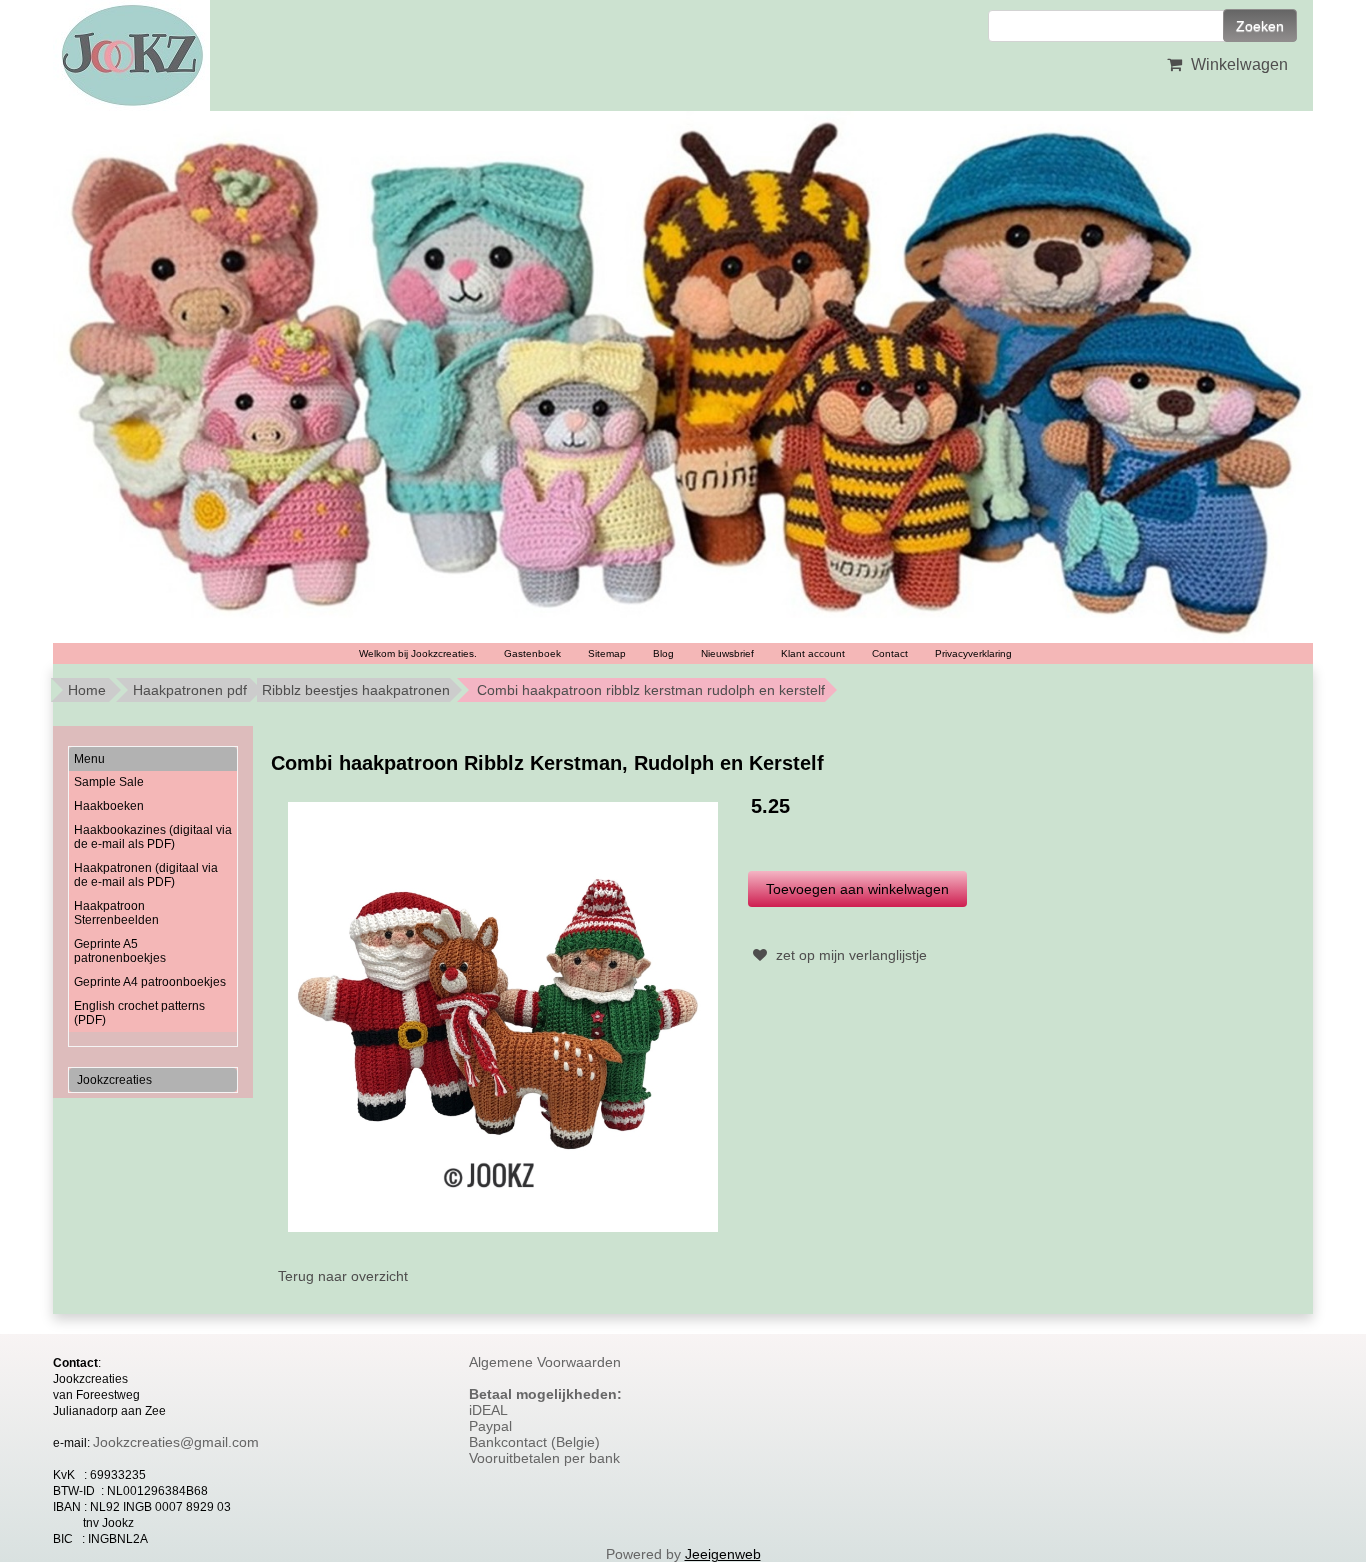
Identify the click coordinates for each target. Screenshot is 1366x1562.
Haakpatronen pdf (190, 690)
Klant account (813, 653)
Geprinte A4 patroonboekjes (150, 982)
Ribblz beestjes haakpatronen (356, 690)
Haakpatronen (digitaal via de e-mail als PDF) (146, 875)
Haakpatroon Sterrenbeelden (116, 913)
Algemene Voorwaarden (545, 1362)
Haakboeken (109, 806)
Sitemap (607, 653)
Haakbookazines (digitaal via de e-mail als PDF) (153, 837)
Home (87, 690)
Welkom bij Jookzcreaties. (418, 653)
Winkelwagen (1237, 64)
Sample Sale (109, 782)
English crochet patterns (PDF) (139, 1013)
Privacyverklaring (973, 653)
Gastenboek (532, 653)
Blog (663, 653)
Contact (890, 653)
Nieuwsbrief (727, 653)
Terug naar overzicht (343, 1276)
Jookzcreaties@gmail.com (176, 1442)
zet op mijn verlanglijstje (849, 955)
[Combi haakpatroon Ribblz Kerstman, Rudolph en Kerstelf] (503, 1016)
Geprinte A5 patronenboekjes (120, 951)
